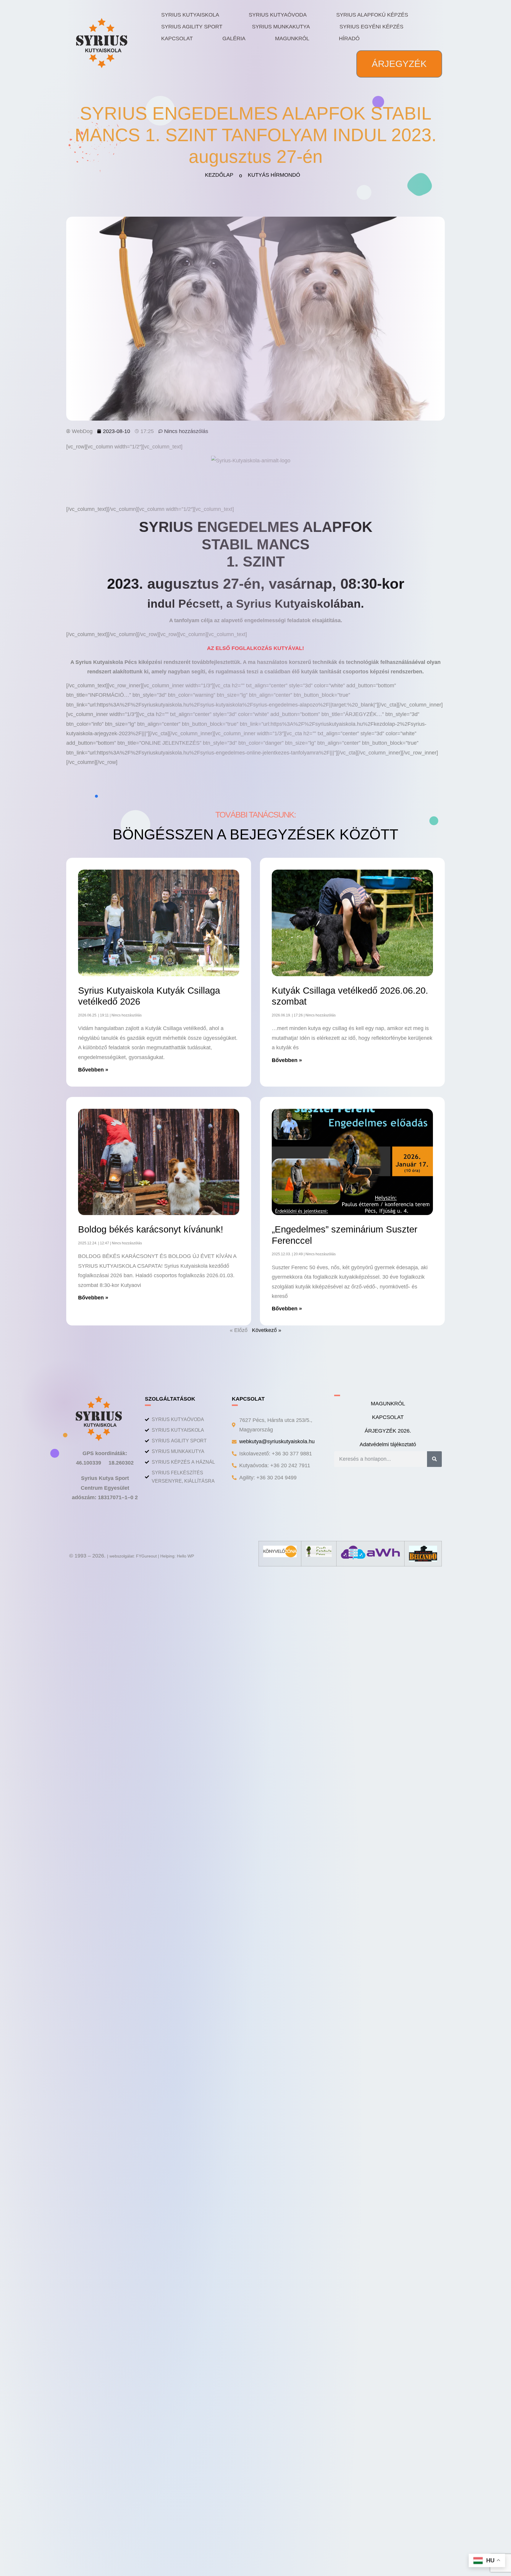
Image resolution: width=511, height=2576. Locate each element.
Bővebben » (93, 1070)
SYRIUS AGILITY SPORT (192, 27)
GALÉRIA (234, 38)
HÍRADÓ (349, 38)
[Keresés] (434, 1459)
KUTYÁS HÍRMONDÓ (274, 175)
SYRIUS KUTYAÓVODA (278, 15)
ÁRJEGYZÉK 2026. (388, 1431)
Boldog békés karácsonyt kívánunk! (151, 1229)
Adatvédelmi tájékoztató (388, 1444)
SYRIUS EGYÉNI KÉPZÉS (371, 27)
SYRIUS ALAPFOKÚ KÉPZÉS (372, 15)
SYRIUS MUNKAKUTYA (281, 27)
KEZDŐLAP (219, 175)
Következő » (267, 1330)
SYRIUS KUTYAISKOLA (190, 15)
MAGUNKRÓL (292, 38)
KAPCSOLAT (177, 38)
